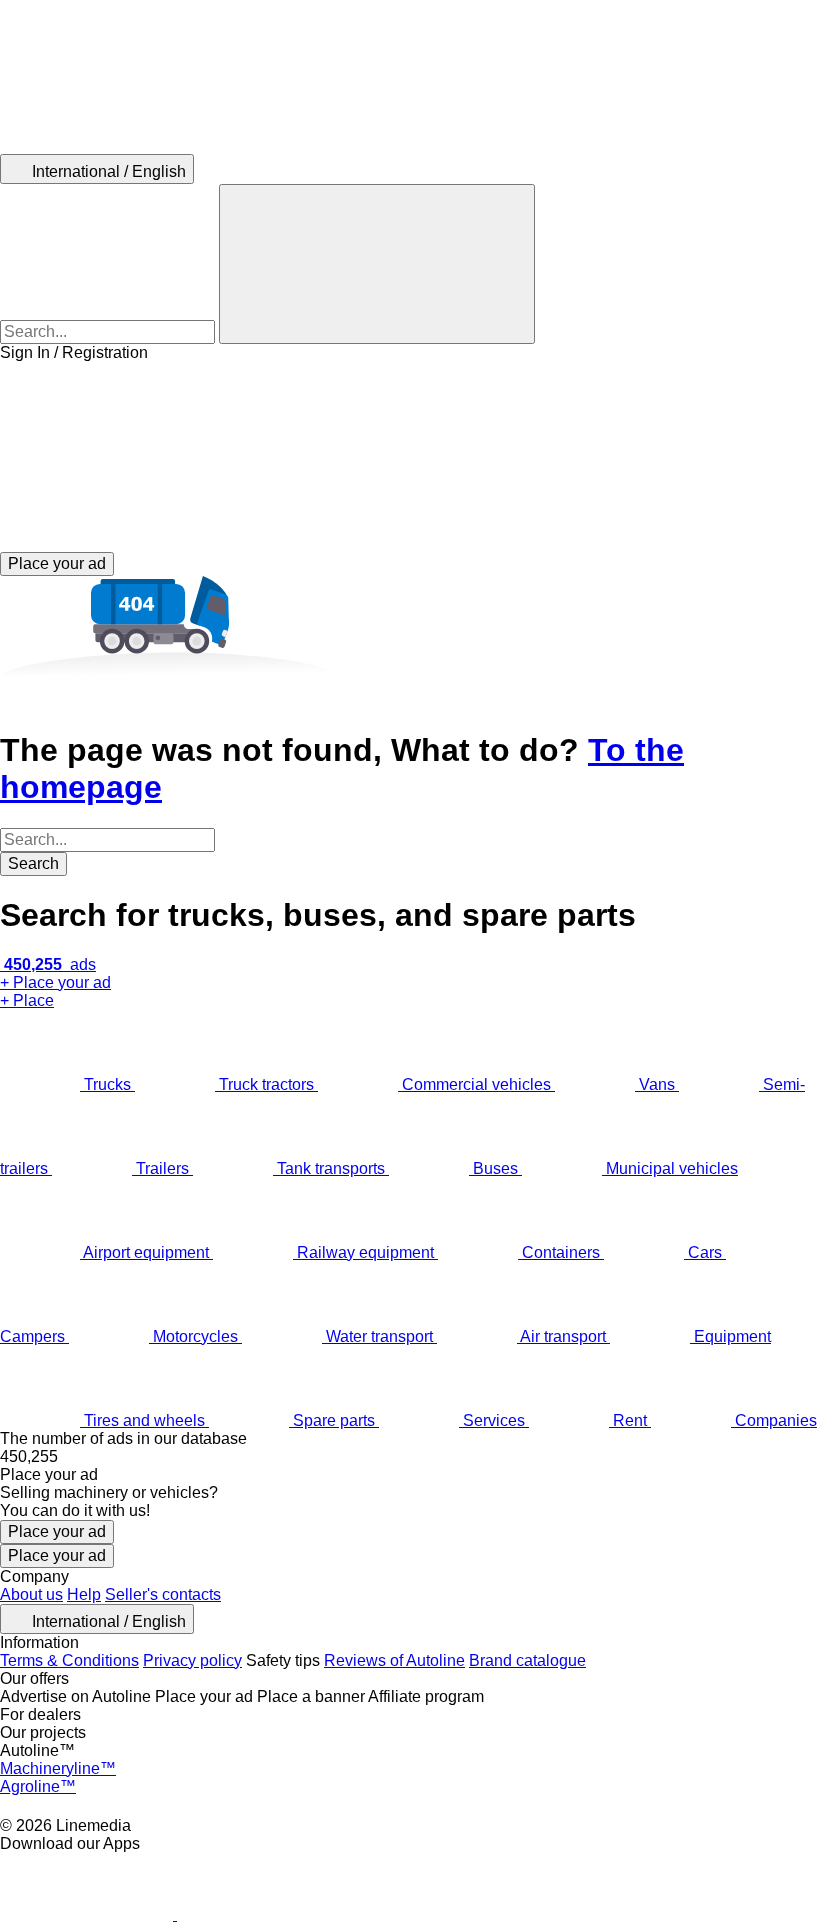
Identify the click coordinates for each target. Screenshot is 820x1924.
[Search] (377, 264)
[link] (410, 1457)
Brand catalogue (527, 1660)
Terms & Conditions (69, 1660)
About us (31, 1594)
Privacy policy (192, 1660)
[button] (410, 457)
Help (84, 1594)
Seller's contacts (163, 1594)
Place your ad (57, 1531)
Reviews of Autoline (394, 1660)
